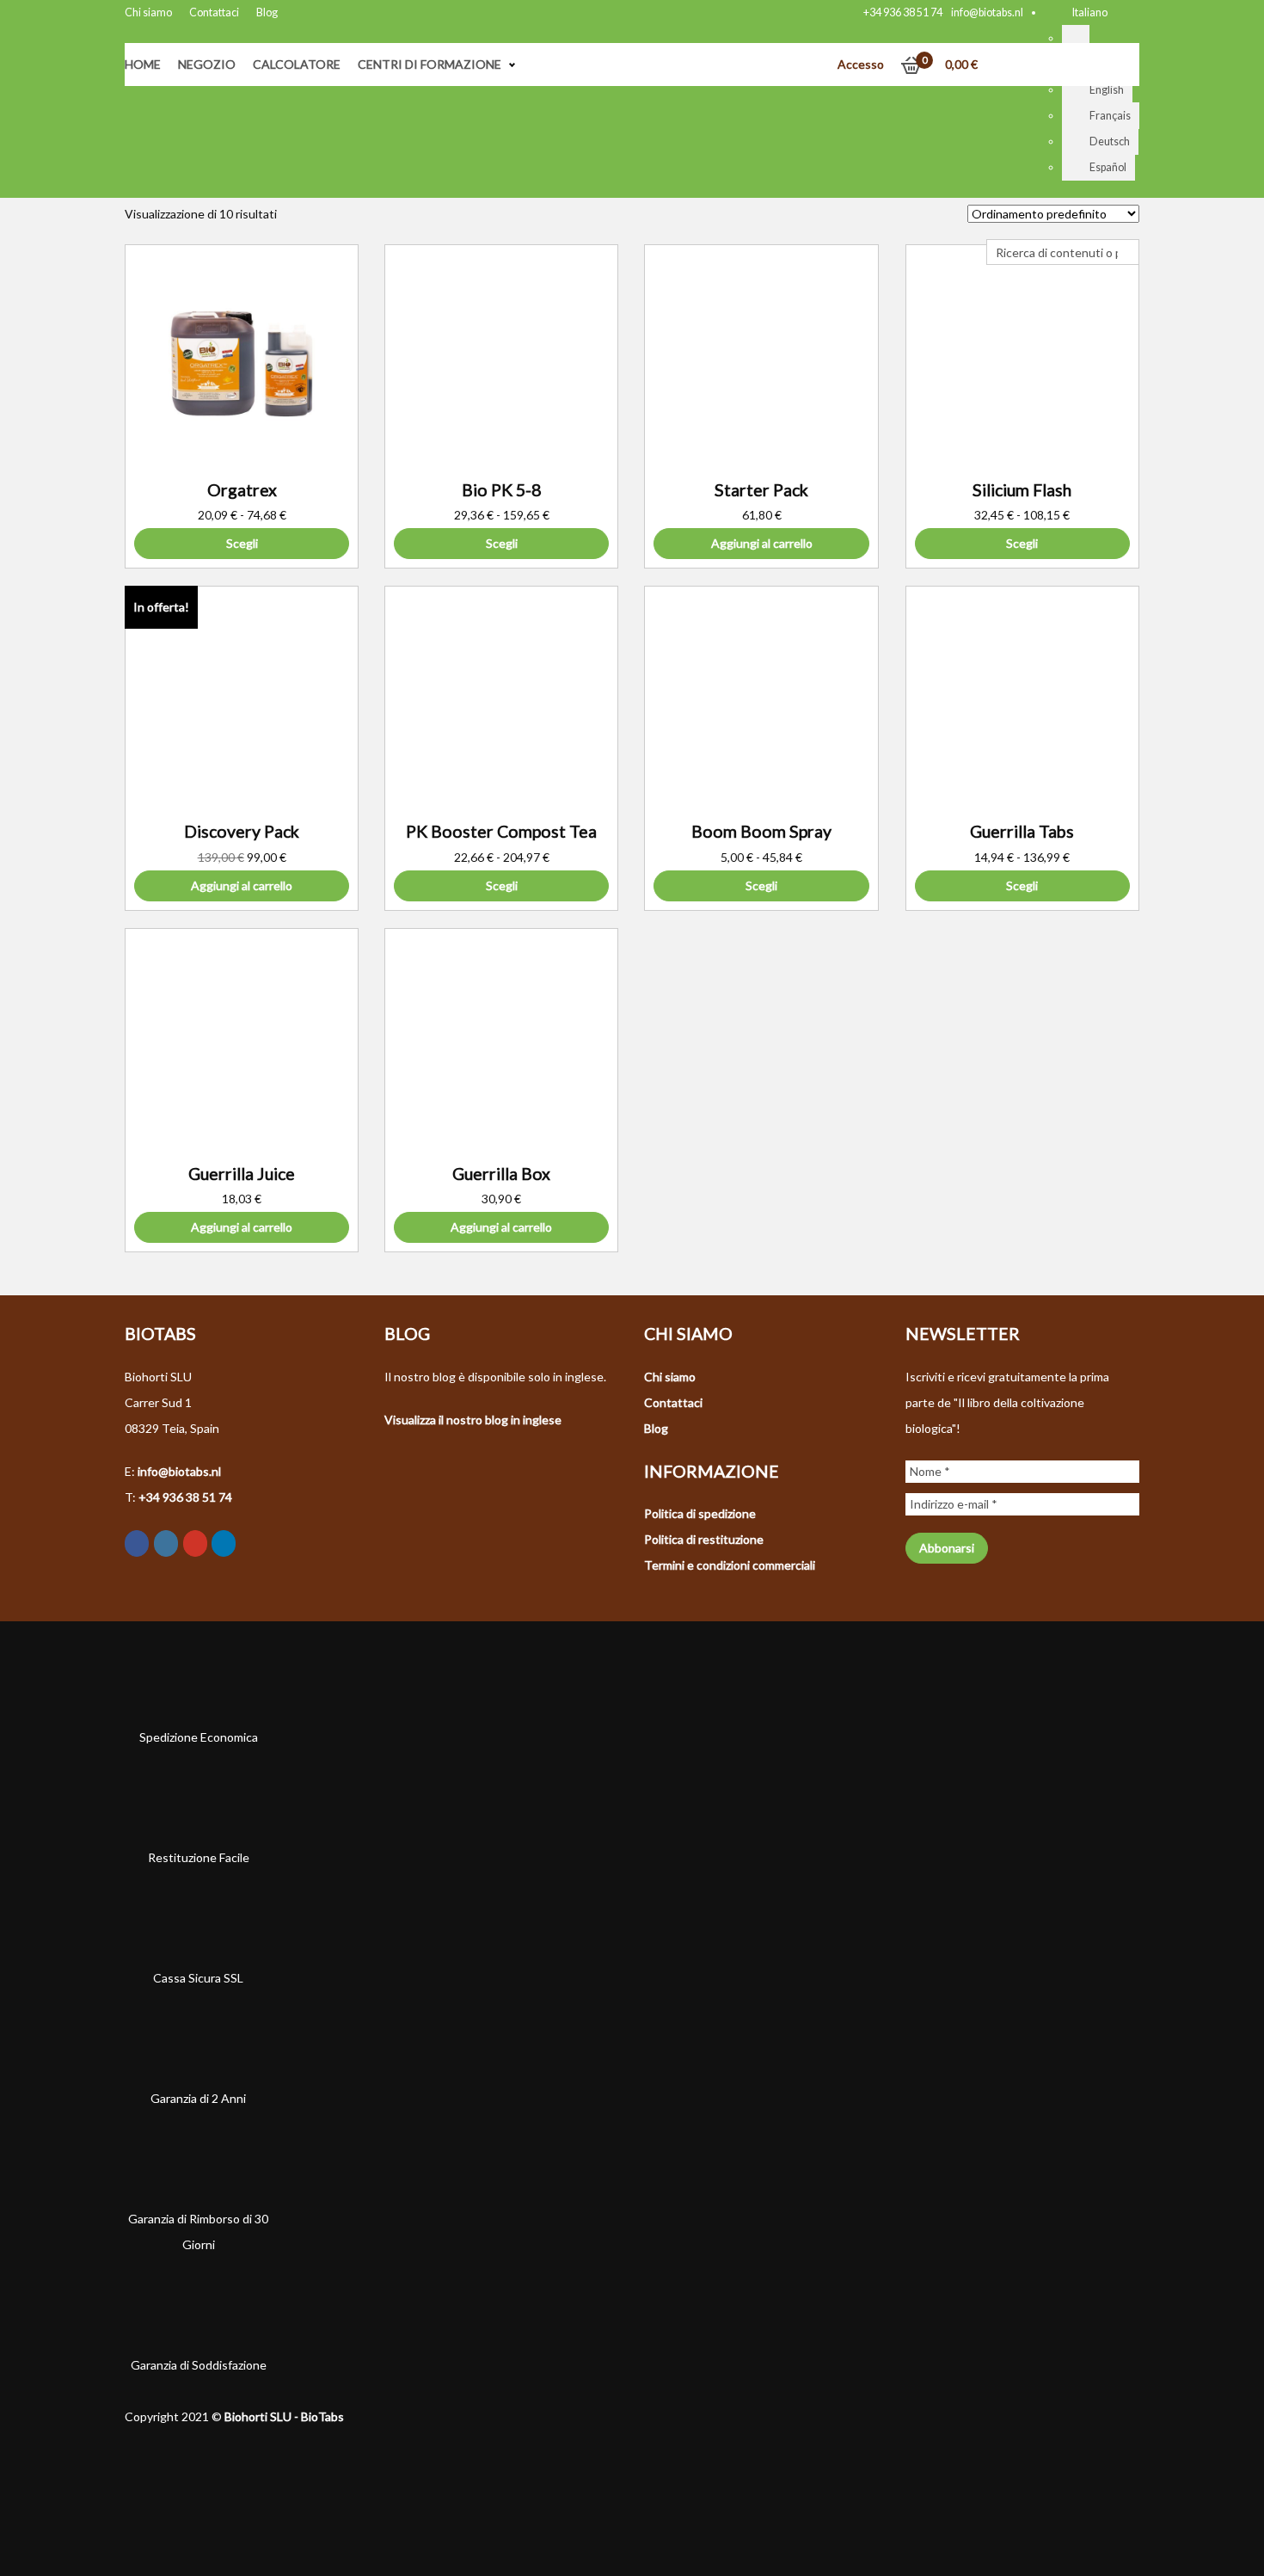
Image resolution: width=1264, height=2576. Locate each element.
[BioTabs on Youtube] (195, 1543)
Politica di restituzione (704, 1539)
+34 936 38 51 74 (903, 12)
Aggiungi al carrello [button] (762, 543)
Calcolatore (297, 64)
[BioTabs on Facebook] (137, 1543)
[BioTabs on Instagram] (166, 1543)
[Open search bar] (995, 226)
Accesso (861, 64)
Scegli (242, 543)
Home (143, 64)
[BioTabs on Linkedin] (224, 1543)
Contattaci (214, 12)
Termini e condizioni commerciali (730, 1565)
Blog (267, 12)
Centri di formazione (430, 64)
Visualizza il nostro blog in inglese (473, 1420)
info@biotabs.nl (987, 12)
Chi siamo (148, 12)
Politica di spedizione (700, 1513)
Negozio (207, 64)
